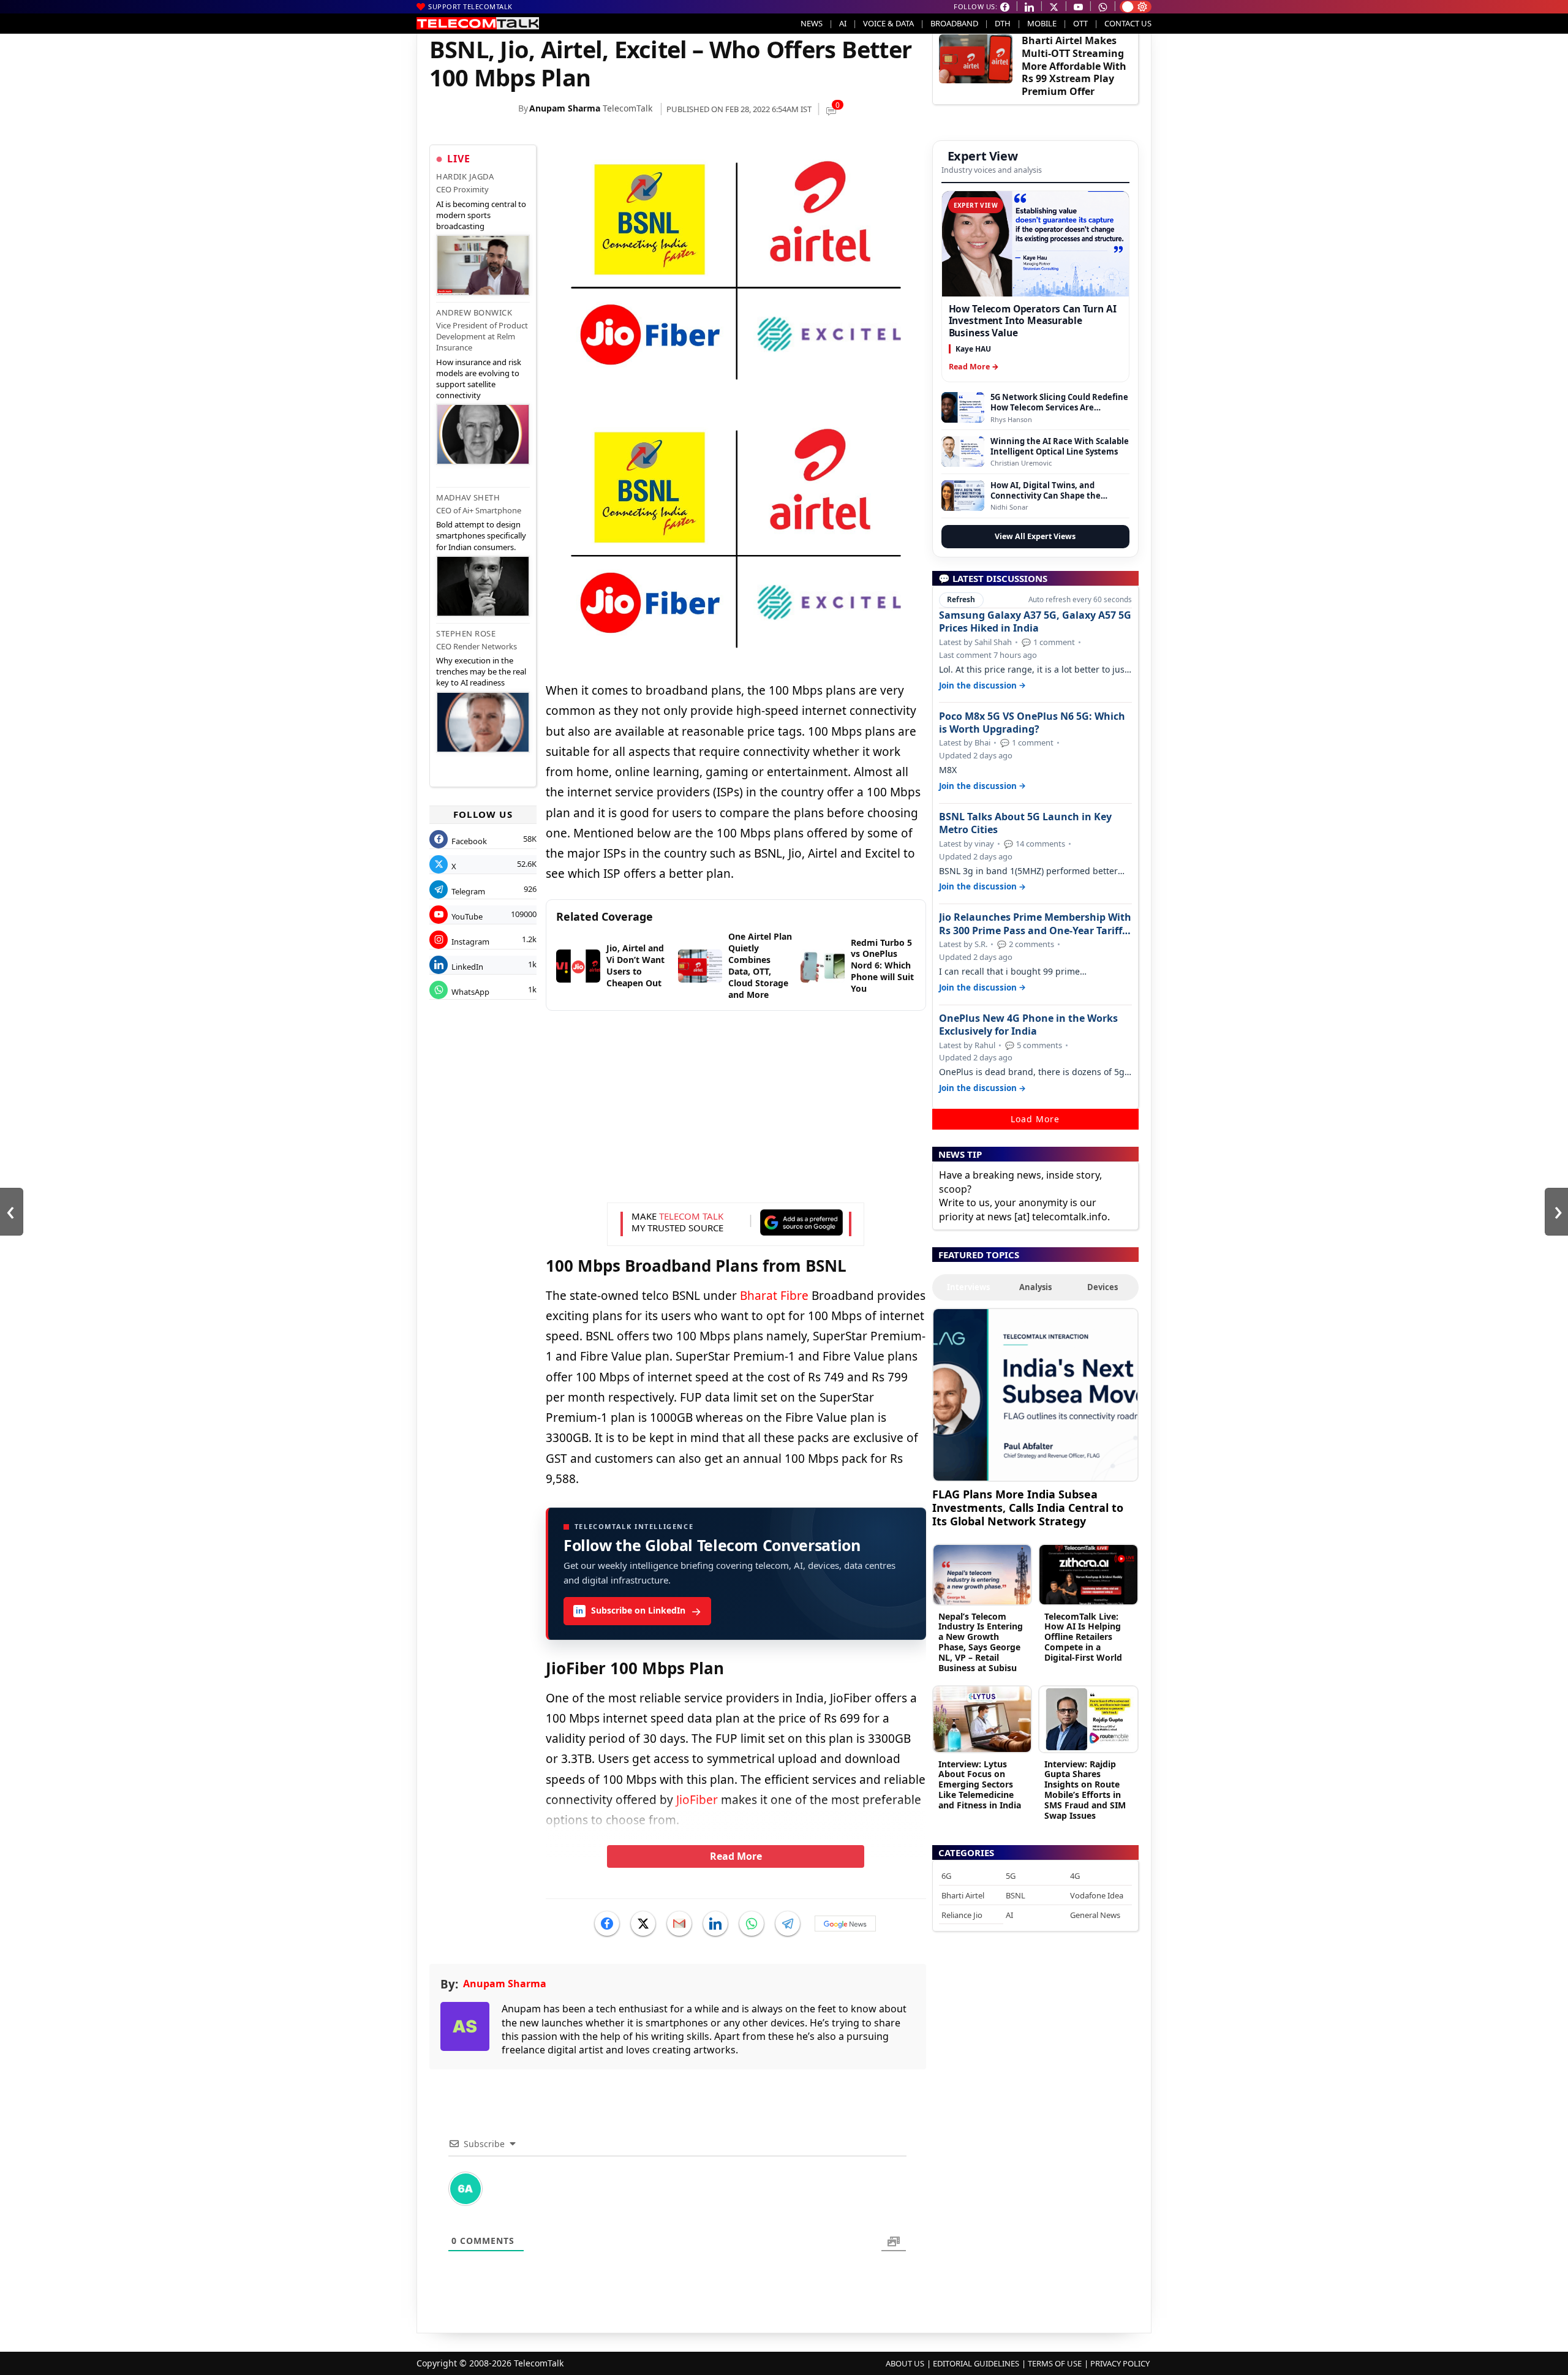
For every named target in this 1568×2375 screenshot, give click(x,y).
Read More (736, 1856)
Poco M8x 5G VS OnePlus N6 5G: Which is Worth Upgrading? (1032, 723)
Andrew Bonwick (474, 312)
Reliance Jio (962, 1915)
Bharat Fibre (774, 1296)
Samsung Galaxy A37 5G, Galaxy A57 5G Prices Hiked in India (1035, 622)
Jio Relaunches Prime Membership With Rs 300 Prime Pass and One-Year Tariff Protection (1035, 924)
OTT (1080, 23)
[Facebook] (607, 1924)
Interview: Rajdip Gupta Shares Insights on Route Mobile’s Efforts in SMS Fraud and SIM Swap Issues (1085, 1790)
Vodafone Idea (1097, 1895)
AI (843, 23)
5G (1011, 1876)
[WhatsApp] (752, 1924)
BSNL (1016, 1895)
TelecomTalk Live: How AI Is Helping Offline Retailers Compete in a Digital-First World (1083, 1637)
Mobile (1042, 23)
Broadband (954, 23)
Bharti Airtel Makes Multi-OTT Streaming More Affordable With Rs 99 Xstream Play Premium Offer (1074, 66)
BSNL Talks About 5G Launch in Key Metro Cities (1025, 823)
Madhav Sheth (468, 497)
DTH (1003, 23)
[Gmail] (679, 1924)
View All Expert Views (1035, 536)
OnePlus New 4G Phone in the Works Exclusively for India (1028, 1025)
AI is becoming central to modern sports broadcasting (481, 215)
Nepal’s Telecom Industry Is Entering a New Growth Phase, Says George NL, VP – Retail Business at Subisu (981, 1642)
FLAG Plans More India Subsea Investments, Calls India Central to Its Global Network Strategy (1028, 1507)
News (812, 23)
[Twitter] (643, 1924)
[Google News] (845, 1924)
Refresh (961, 599)
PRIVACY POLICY (1120, 2363)
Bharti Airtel (963, 1895)
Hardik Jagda (465, 176)
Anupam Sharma (565, 108)
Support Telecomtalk (470, 6)
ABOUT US (905, 2363)
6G (946, 1876)
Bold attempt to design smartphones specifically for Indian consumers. (481, 535)
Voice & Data (888, 23)
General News (1095, 1915)
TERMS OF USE (1055, 2363)
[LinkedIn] (715, 1924)
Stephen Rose (466, 633)
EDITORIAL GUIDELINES (976, 2363)
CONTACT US (1128, 23)
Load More (1035, 1119)
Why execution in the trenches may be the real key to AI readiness (481, 671)
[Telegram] (788, 1924)
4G (1075, 1876)
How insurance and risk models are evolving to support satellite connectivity (479, 379)
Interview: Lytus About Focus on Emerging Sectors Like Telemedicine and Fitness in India (980, 1784)
